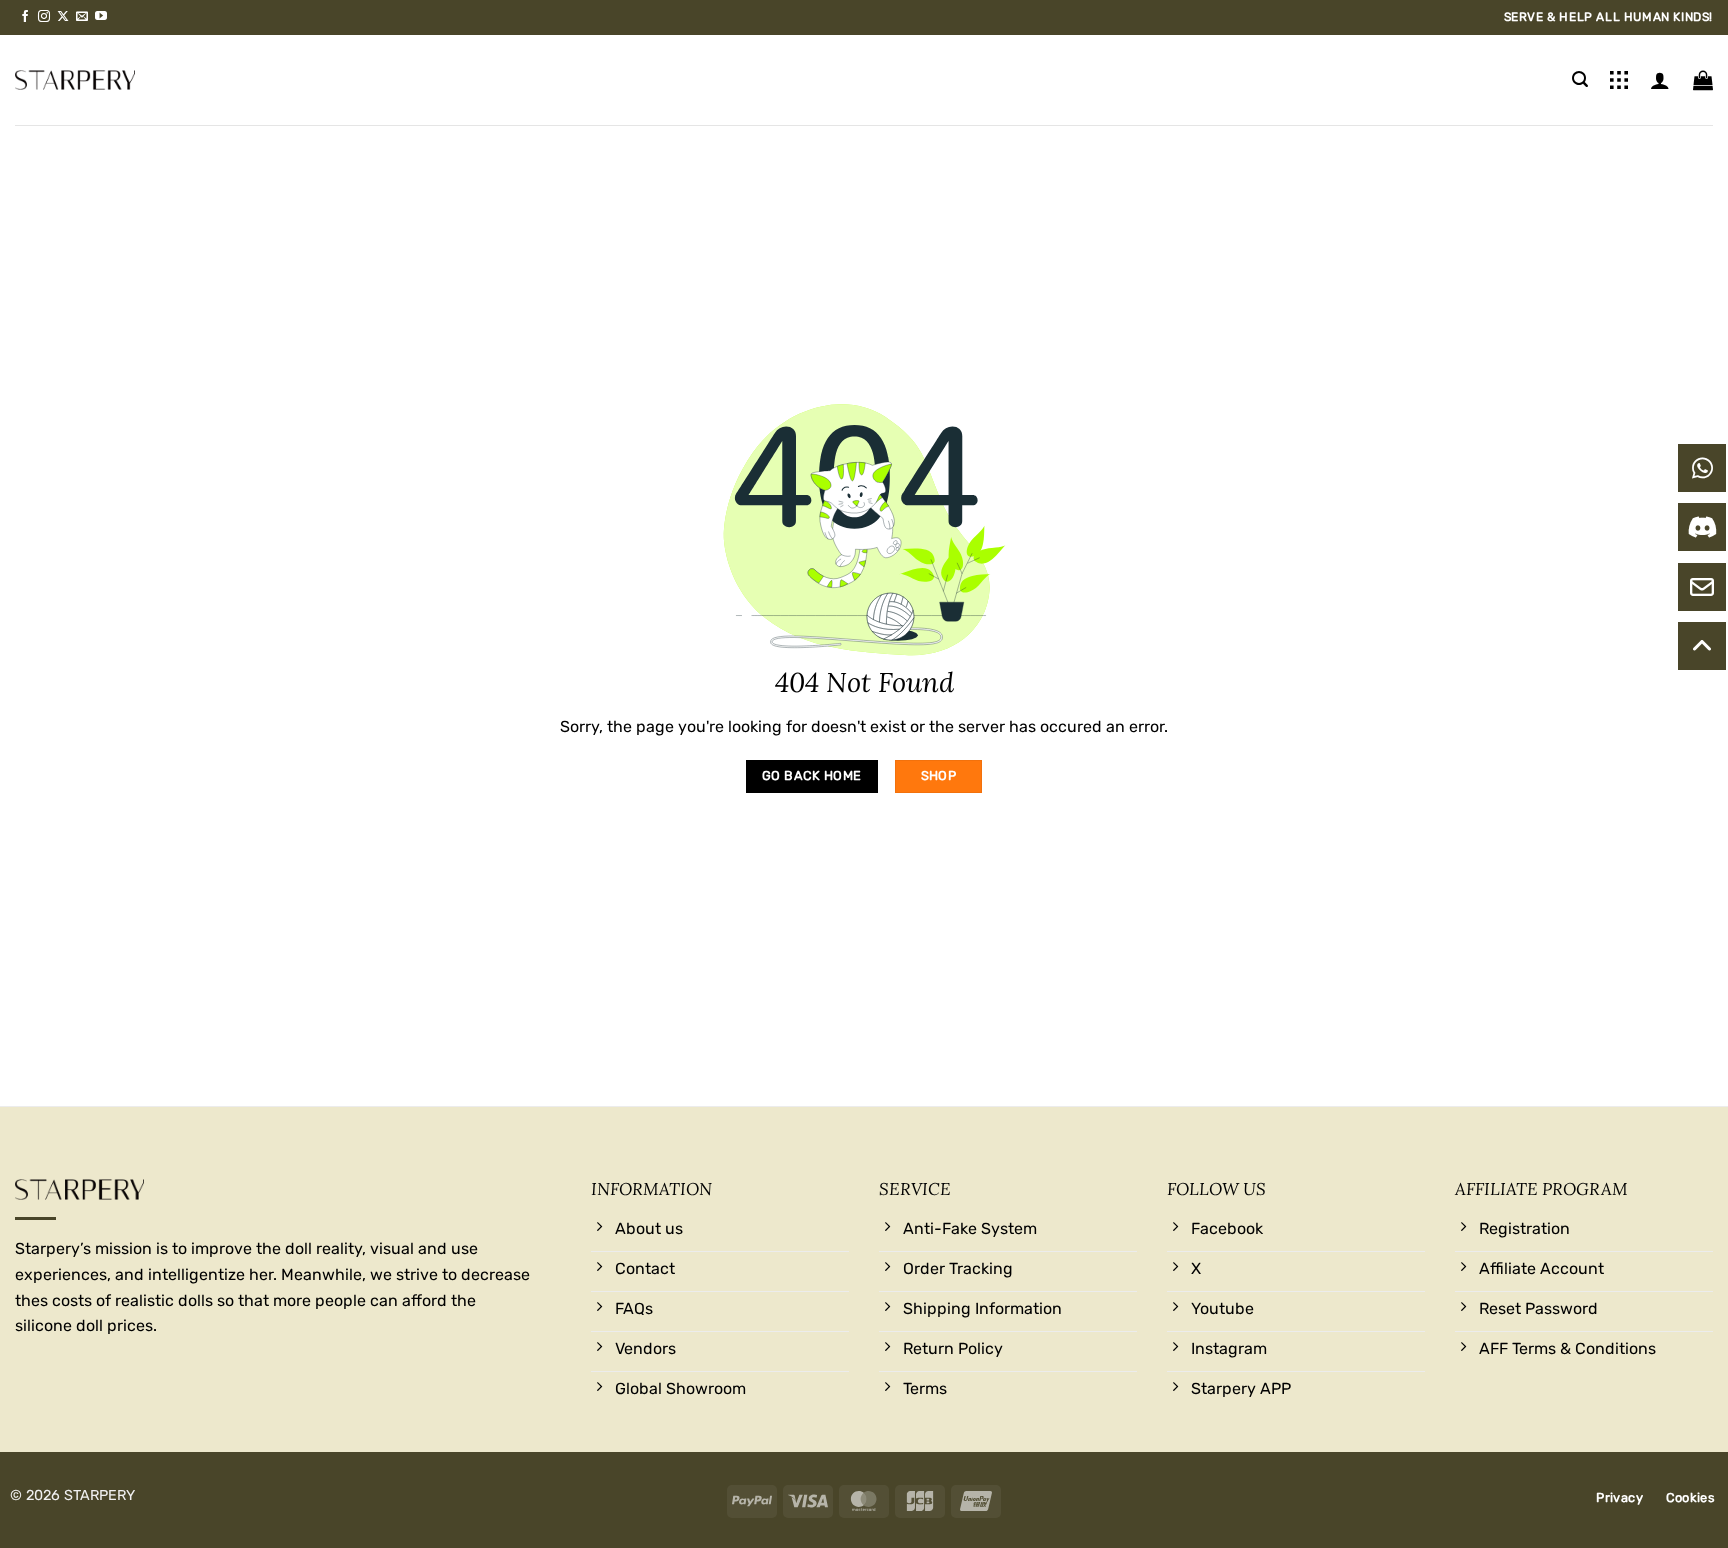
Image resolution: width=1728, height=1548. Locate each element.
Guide (1619, 80)
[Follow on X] (63, 17)
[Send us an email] (82, 17)
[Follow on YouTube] (101, 17)
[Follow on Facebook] (25, 17)
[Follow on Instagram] (44, 17)
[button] (1580, 79)
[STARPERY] (75, 80)
